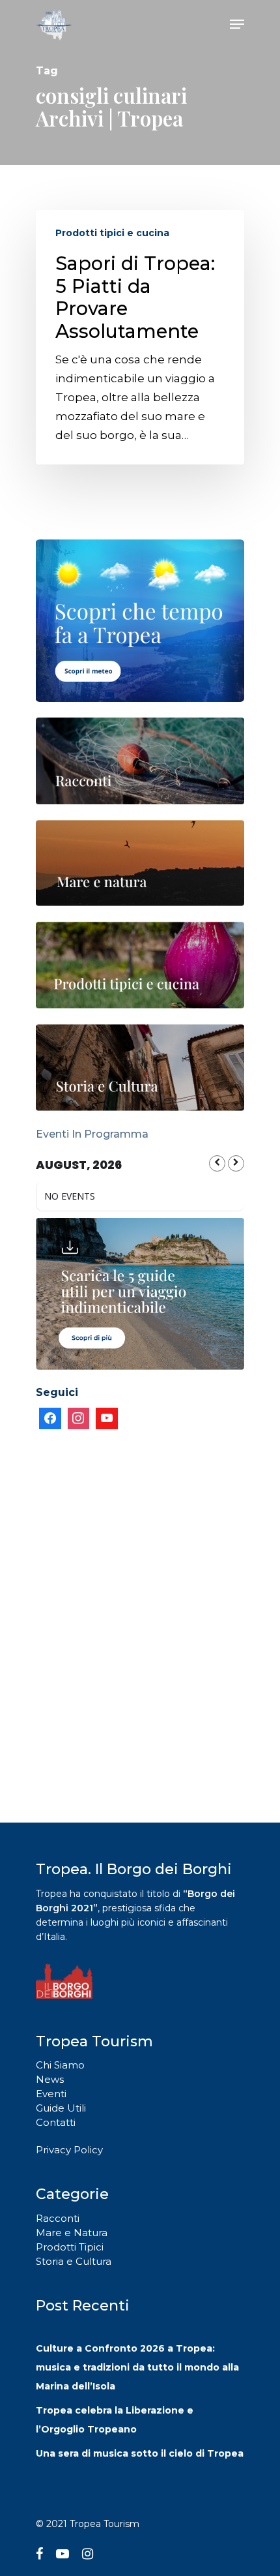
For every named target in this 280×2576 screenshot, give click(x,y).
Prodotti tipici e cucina (112, 233)
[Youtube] (107, 1419)
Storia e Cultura (74, 2261)
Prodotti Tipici (70, 2247)
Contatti (56, 2122)
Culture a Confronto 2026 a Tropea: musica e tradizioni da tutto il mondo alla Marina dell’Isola (137, 2367)
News (50, 2079)
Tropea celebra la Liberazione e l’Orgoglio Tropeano (115, 2420)
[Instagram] (79, 1419)
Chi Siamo (60, 2065)
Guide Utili (61, 2108)
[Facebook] (50, 1419)
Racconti (58, 2218)
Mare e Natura (72, 2233)
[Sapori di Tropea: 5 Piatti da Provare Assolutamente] (140, 337)
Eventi (51, 2094)
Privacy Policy (69, 2150)
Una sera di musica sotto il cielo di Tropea (140, 2453)
